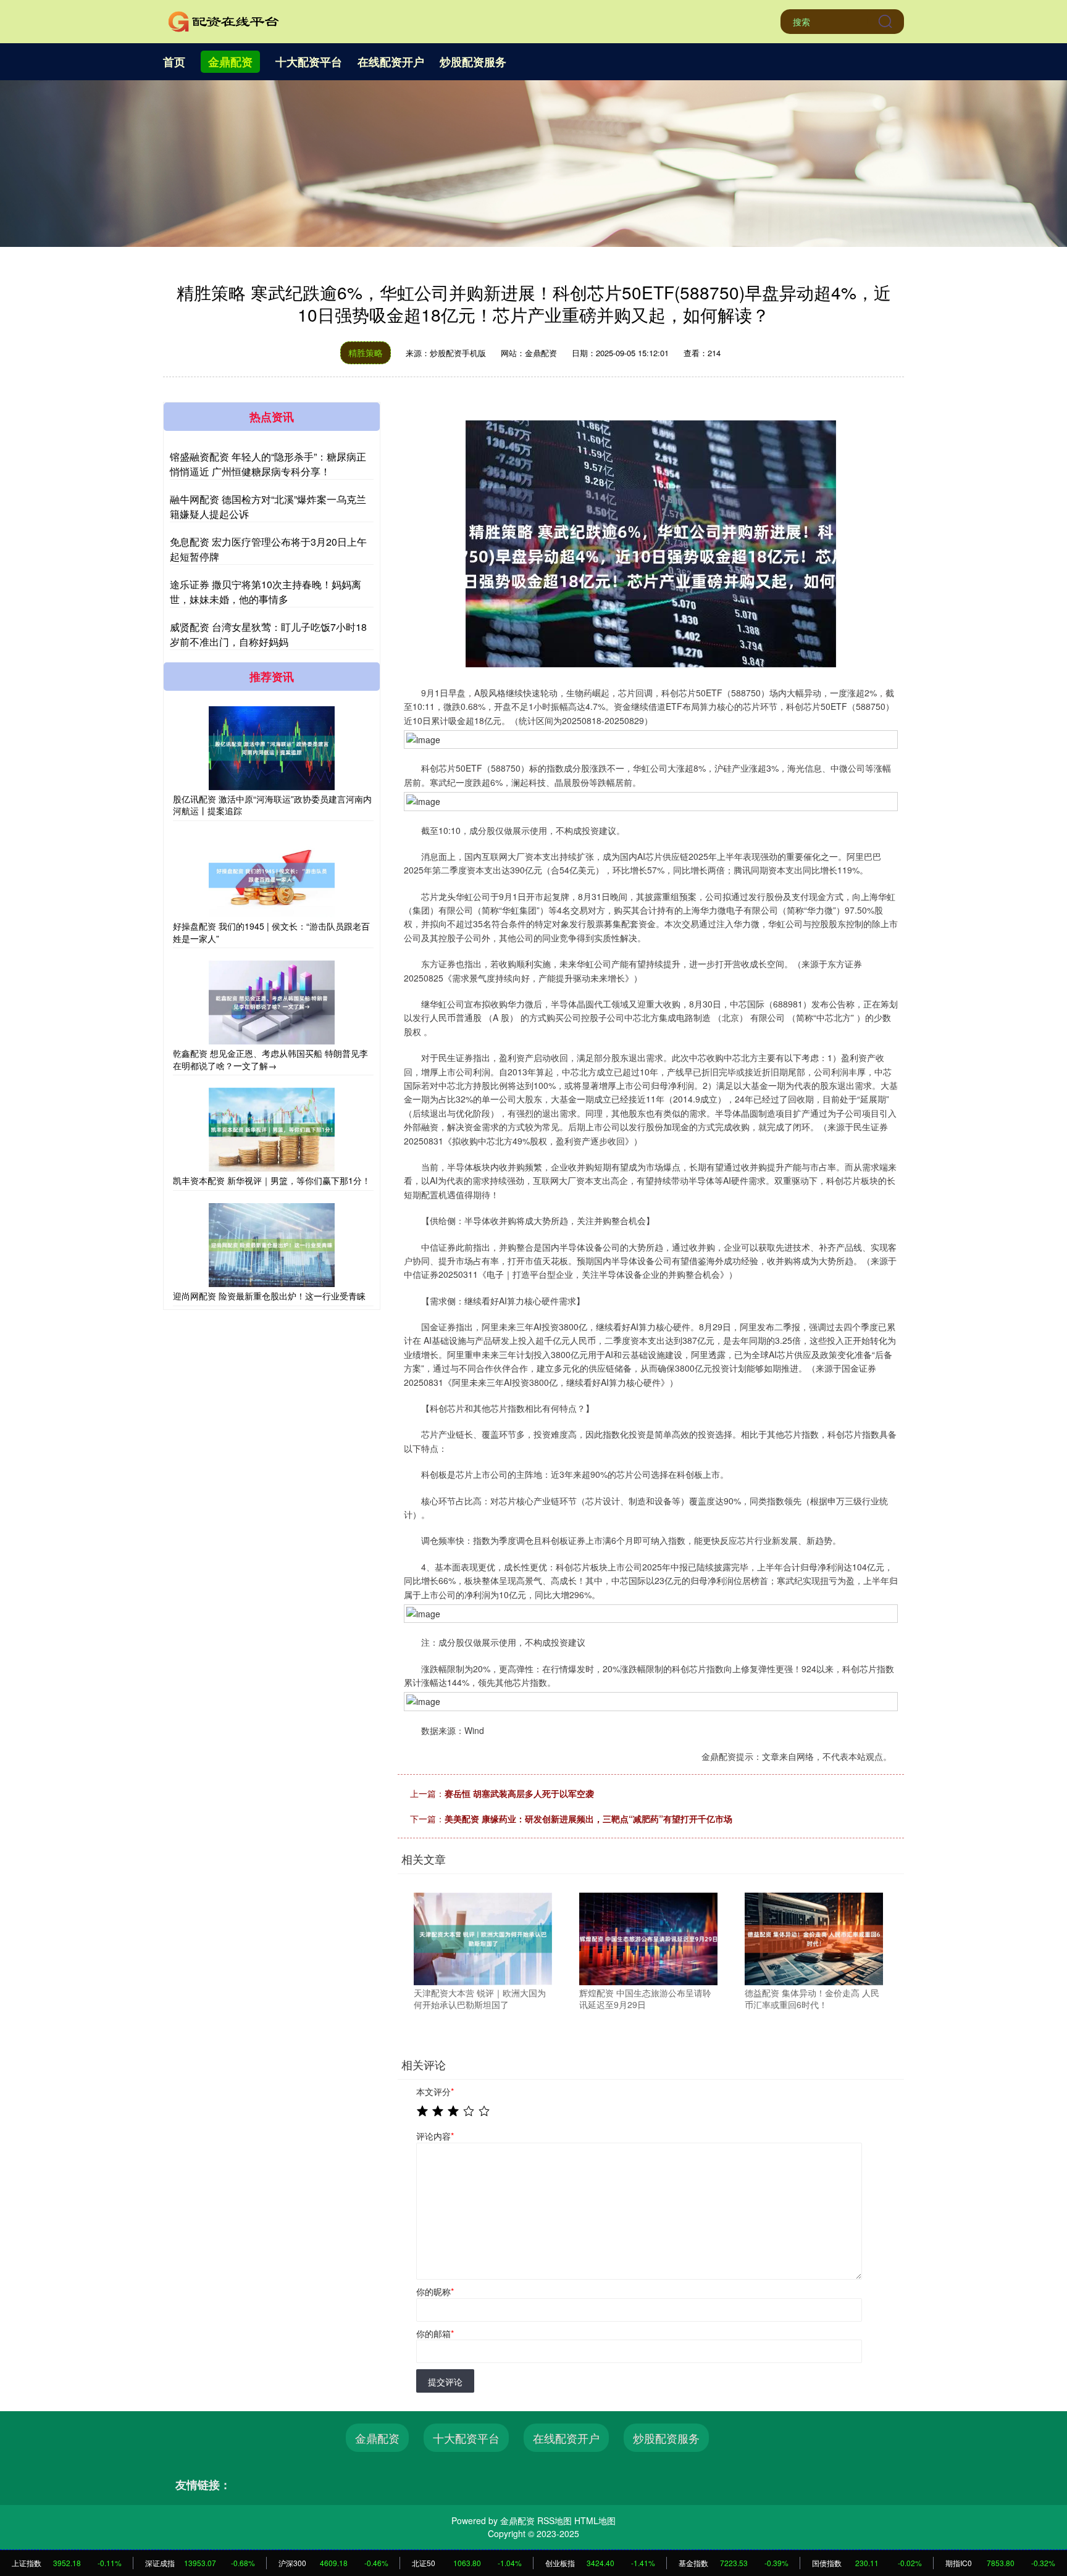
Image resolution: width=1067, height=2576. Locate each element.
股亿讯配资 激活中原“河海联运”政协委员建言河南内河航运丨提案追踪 (272, 805)
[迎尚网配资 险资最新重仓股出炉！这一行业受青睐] (272, 1245)
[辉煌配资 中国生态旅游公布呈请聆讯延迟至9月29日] (648, 1938)
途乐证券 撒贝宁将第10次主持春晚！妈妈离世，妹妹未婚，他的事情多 (266, 592)
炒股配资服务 (473, 62)
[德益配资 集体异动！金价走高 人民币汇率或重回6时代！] (814, 1938)
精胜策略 (366, 352)
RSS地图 (554, 2520)
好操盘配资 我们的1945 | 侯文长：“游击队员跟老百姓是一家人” (271, 932)
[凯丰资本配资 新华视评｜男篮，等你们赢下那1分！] (272, 1130)
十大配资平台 (309, 62)
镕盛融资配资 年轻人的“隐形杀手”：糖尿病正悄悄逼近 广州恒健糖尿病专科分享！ (268, 464)
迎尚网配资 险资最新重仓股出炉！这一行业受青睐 (269, 1296)
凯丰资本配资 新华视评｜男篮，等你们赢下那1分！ (272, 1180)
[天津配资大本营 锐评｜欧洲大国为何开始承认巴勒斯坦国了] (483, 1938)
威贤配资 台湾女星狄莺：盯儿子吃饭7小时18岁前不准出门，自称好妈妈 (268, 634)
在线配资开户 (391, 62)
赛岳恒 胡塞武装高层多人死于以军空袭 (519, 1793)
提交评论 (445, 2382)
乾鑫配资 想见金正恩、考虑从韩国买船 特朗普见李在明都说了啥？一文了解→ (270, 1059)
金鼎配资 (230, 62)
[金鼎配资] (224, 20)
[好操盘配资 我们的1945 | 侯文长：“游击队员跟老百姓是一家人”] (272, 875)
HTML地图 (595, 2520)
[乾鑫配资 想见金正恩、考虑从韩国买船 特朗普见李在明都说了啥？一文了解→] (272, 1002)
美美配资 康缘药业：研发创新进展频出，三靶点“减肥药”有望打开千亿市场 (588, 1819)
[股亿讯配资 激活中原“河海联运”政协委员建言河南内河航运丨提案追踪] (272, 748)
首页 (174, 62)
